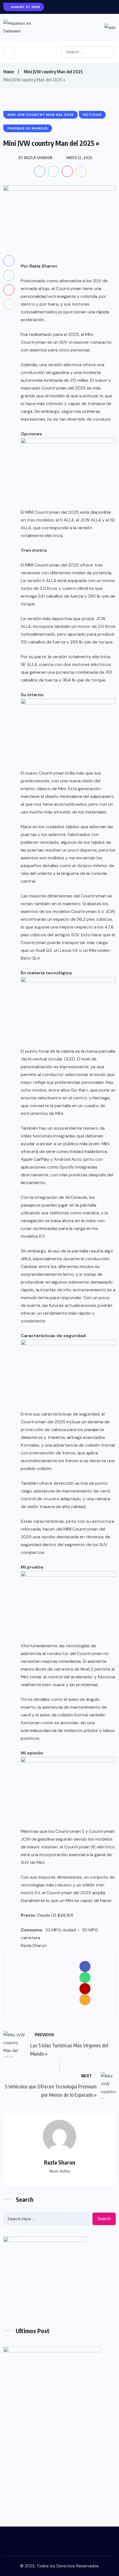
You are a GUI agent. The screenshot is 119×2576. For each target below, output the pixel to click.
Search (104, 2219)
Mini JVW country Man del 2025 (53, 72)
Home (9, 72)
